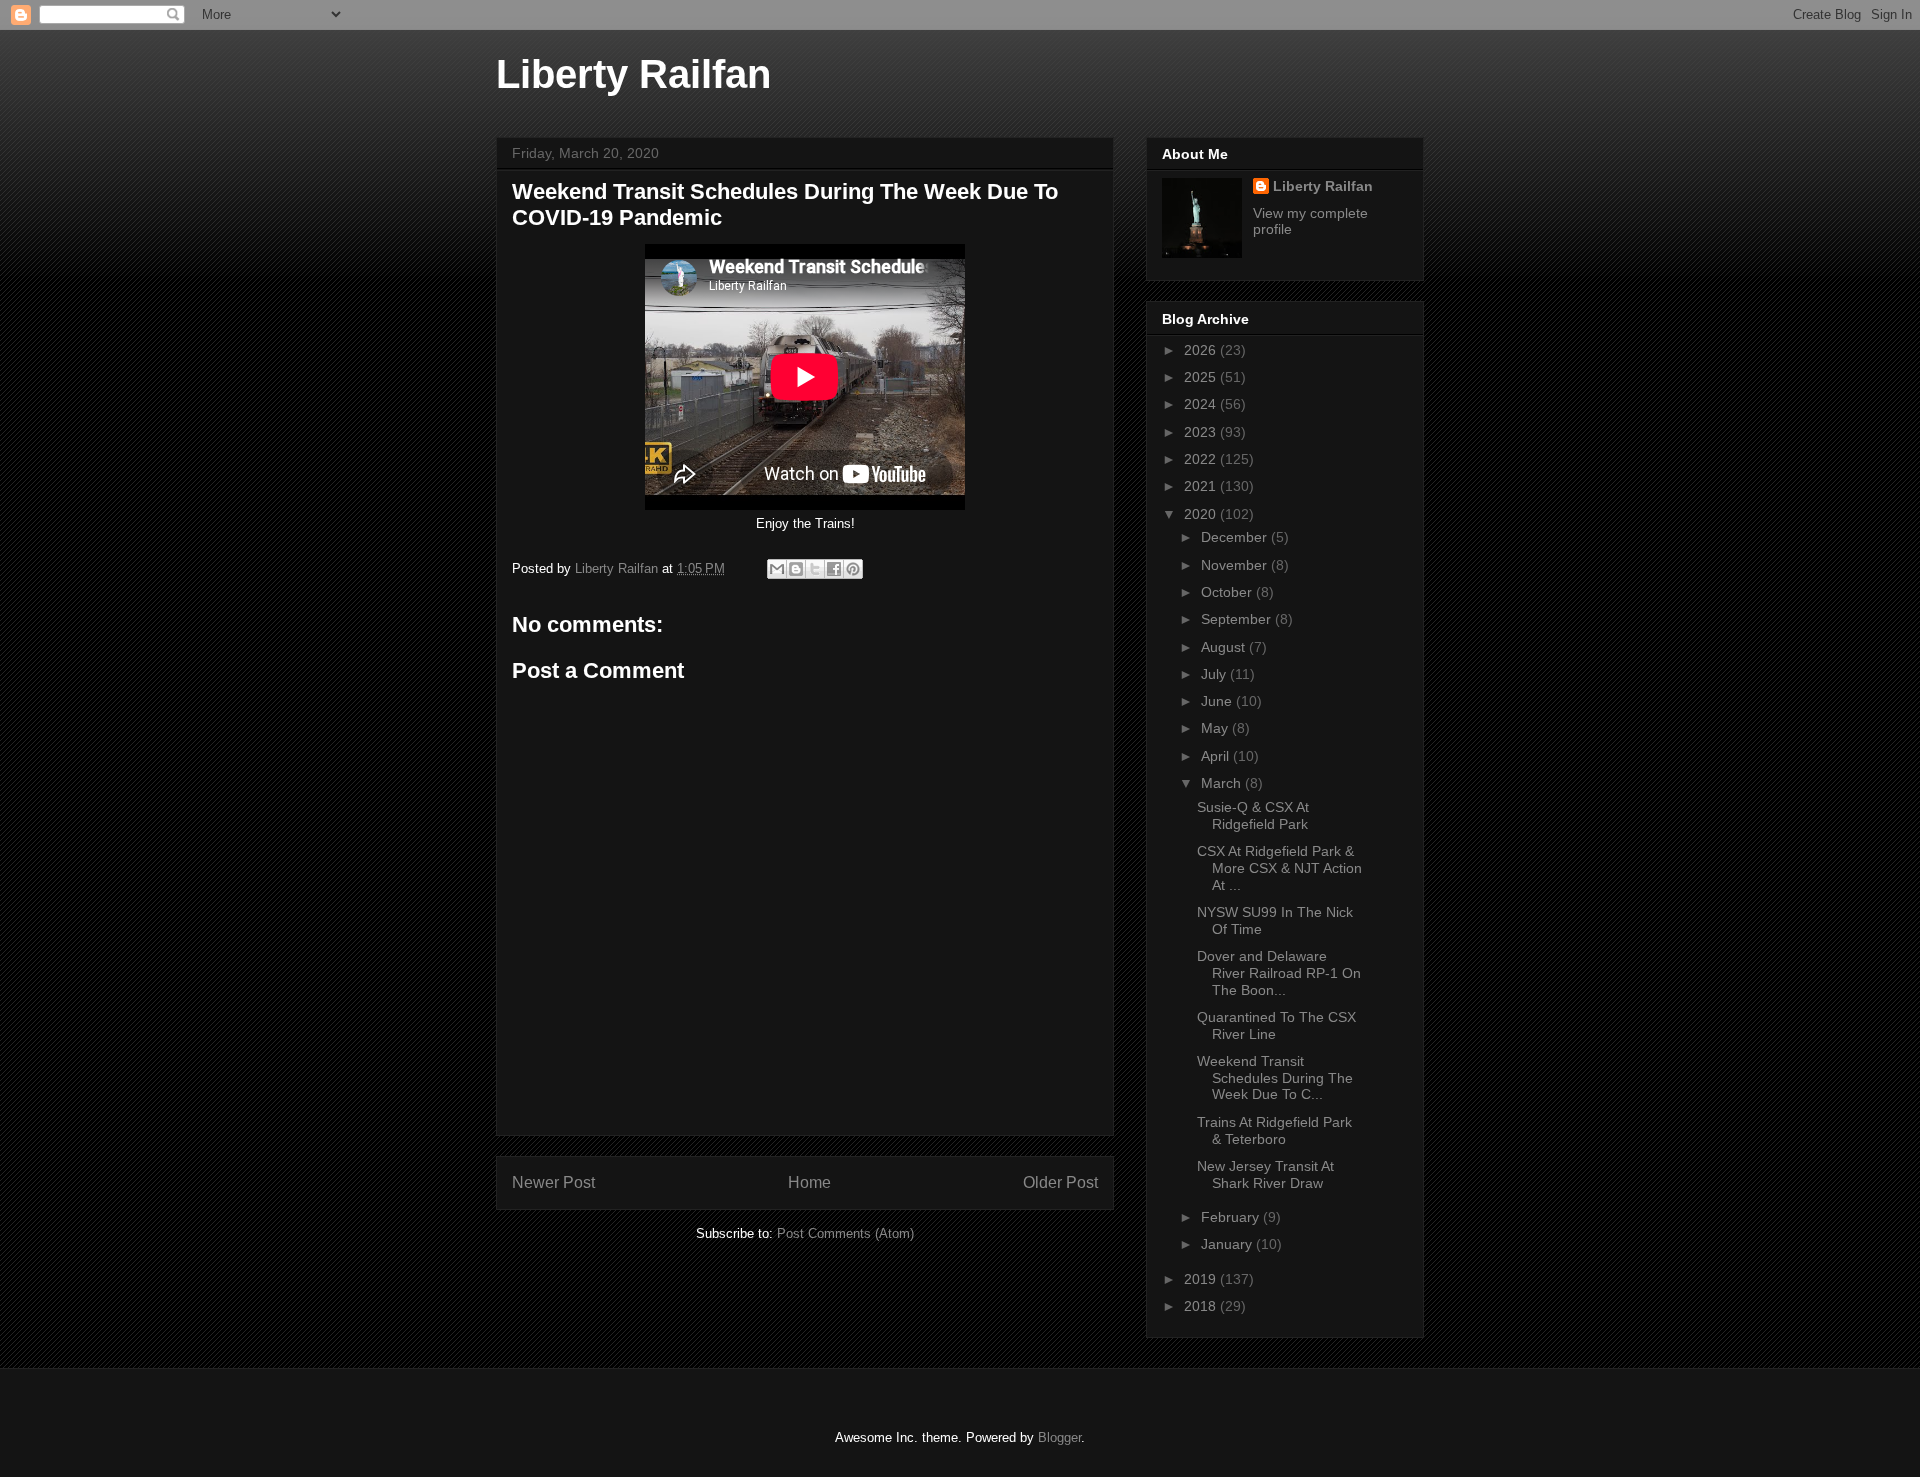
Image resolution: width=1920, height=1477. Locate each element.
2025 (1202, 377)
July (1215, 674)
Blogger (1059, 1437)
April (1217, 756)
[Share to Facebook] (834, 569)
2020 (1202, 514)
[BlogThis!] (796, 569)
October (1228, 592)
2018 (1202, 1306)
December (1236, 537)
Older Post (1060, 1182)
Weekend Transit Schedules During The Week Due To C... (1275, 1078)
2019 (1202, 1279)
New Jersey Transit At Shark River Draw (1265, 1174)
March (1223, 783)
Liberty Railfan (633, 74)
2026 (1202, 350)
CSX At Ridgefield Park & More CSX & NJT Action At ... (1279, 868)
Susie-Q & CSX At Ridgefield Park (1253, 815)
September (1238, 619)
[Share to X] (815, 569)
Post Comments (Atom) (845, 1233)
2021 (1202, 486)
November (1236, 565)
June (1218, 701)
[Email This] (777, 569)
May (1216, 728)
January (1228, 1244)
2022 (1202, 459)
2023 (1202, 432)
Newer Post (553, 1182)
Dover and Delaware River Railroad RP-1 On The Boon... (1279, 973)
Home (809, 1182)
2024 (1202, 404)
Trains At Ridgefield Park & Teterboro (1274, 1130)
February (1232, 1217)
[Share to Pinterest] (853, 569)
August (1225, 647)
